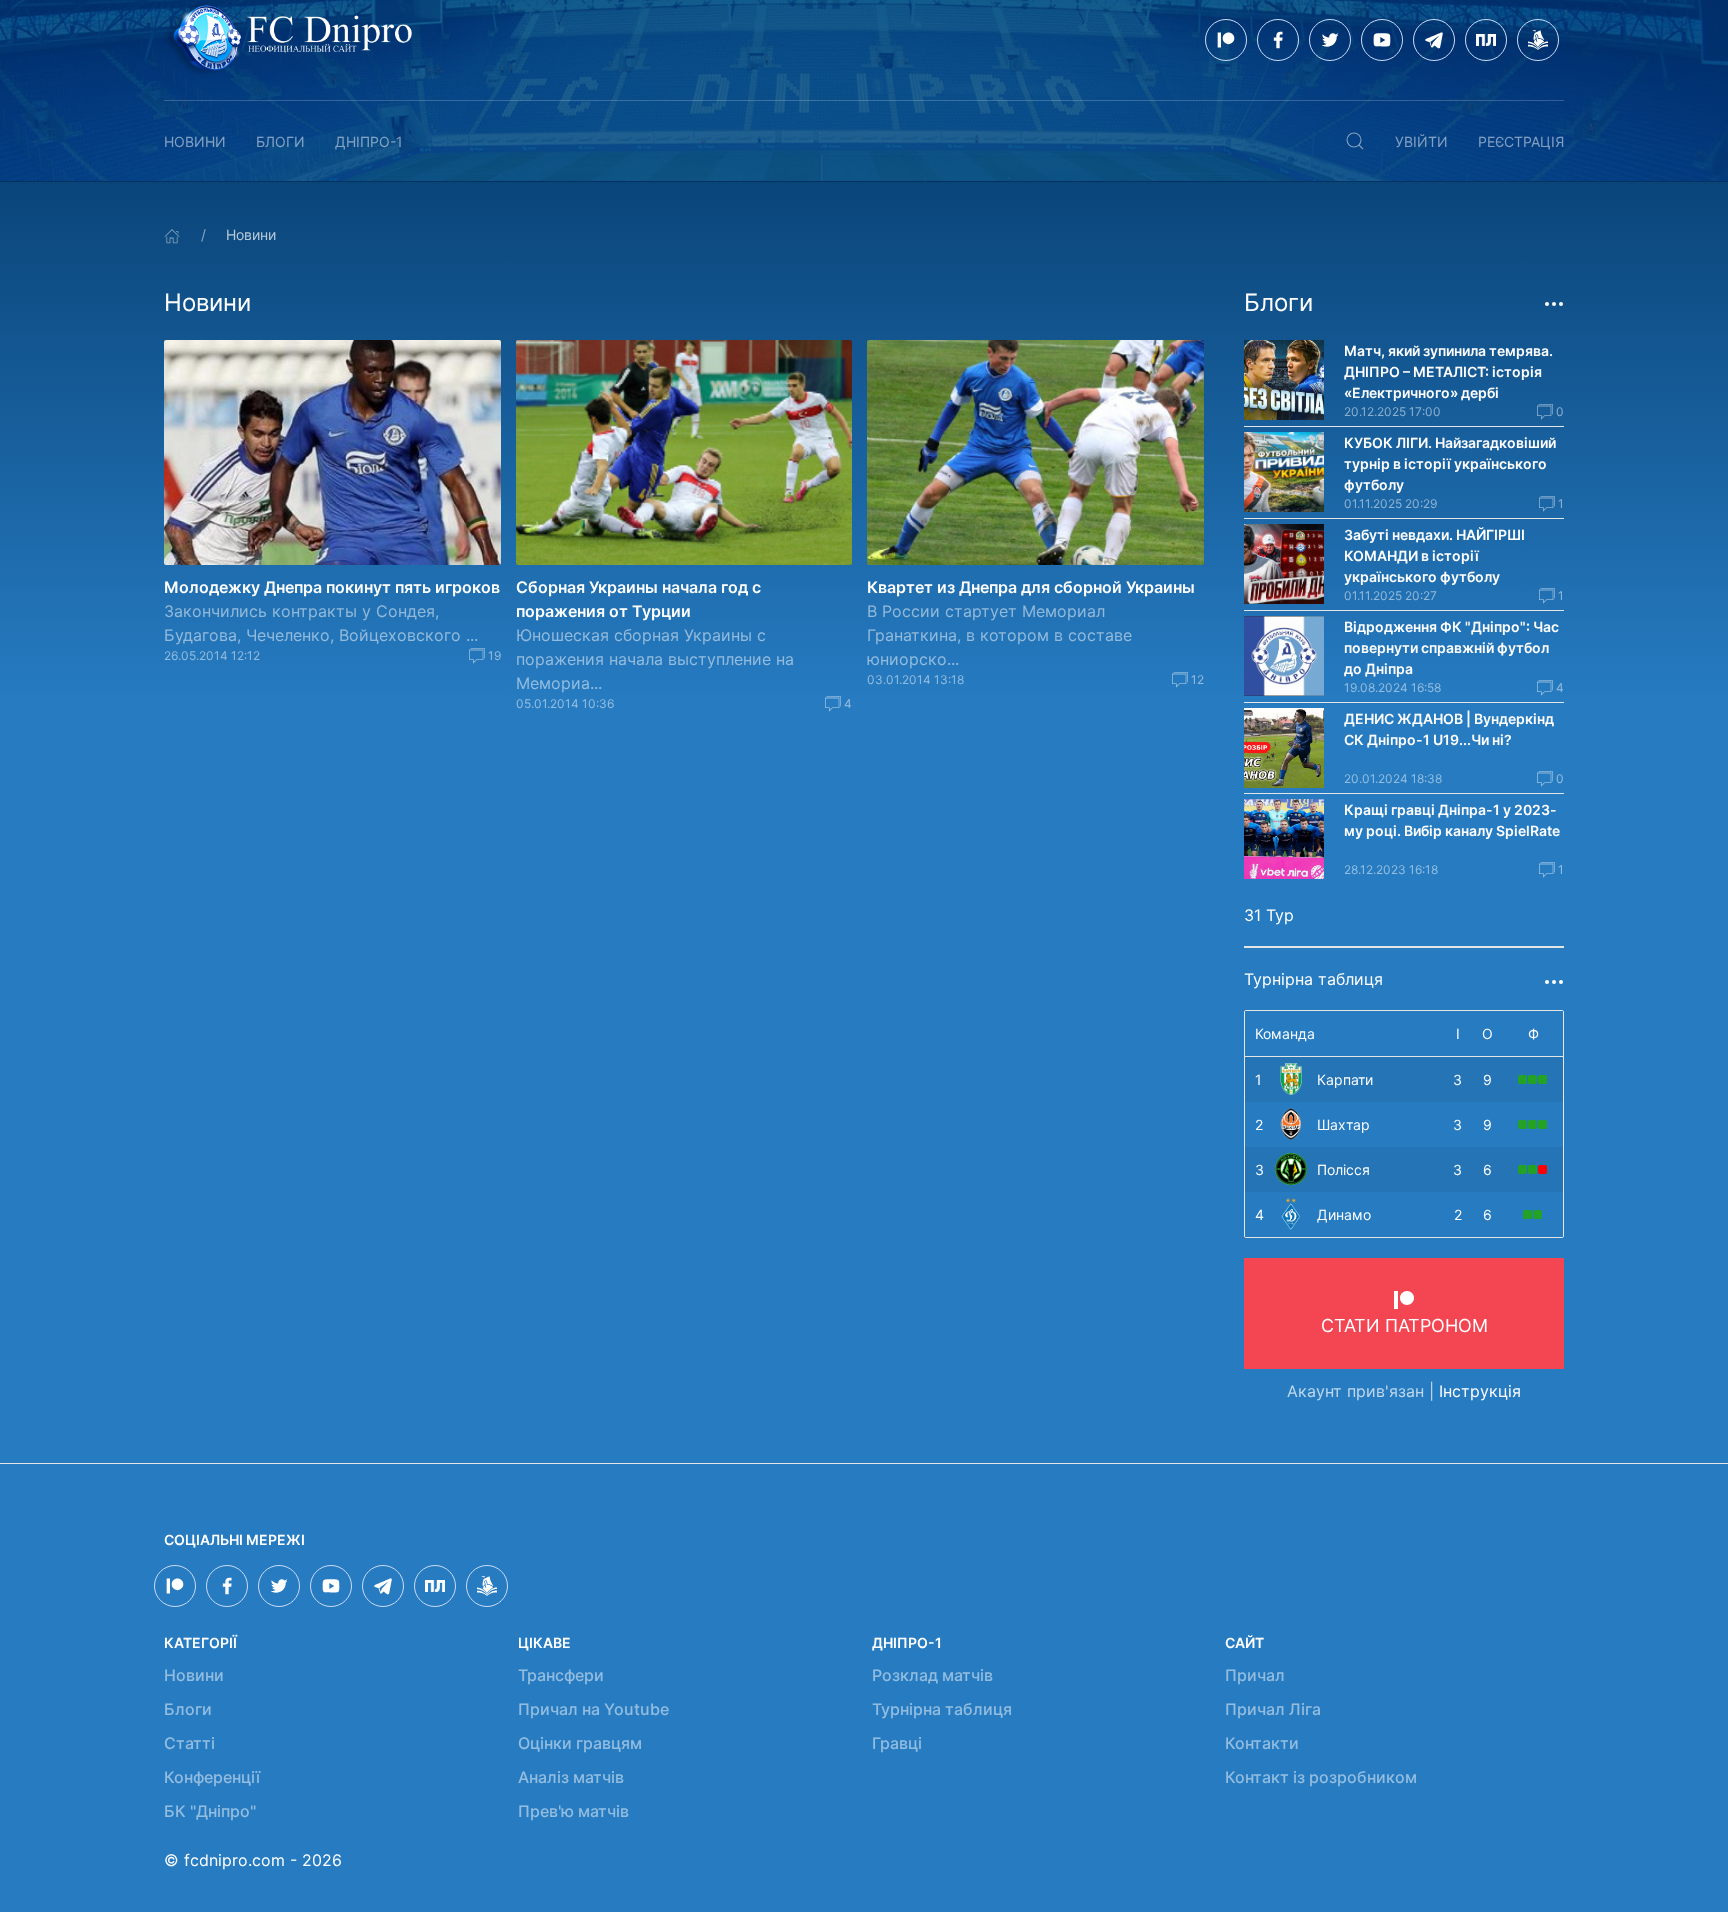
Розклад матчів (932, 1675)
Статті (189, 1743)
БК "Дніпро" (210, 1811)
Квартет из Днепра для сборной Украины (1031, 587)
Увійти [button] (1421, 141)
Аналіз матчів (571, 1777)
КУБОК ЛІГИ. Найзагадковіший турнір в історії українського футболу (1450, 463)
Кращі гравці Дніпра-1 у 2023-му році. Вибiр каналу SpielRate (1452, 820)
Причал (1255, 1675)
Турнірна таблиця (942, 1709)
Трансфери (561, 1675)
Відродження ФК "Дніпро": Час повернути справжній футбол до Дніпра (1451, 647)
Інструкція (1480, 1391)
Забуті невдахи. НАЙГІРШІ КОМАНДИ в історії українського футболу (1434, 555)
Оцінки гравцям (580, 1743)
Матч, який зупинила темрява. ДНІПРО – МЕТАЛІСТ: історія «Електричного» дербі (1448, 371)
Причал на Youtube (593, 1709)
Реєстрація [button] (1521, 141)
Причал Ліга (1273, 1709)
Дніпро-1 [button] (369, 141)
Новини (195, 141)
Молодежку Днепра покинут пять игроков (332, 587)
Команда (1285, 1033)
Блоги (280, 141)
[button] (1355, 141)
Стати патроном (1404, 1325)
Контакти (1262, 1743)
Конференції (212, 1777)
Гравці (897, 1743)
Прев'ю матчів (573, 1811)
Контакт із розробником (1321, 1777)
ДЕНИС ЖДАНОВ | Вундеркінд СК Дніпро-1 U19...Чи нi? (1449, 729)
